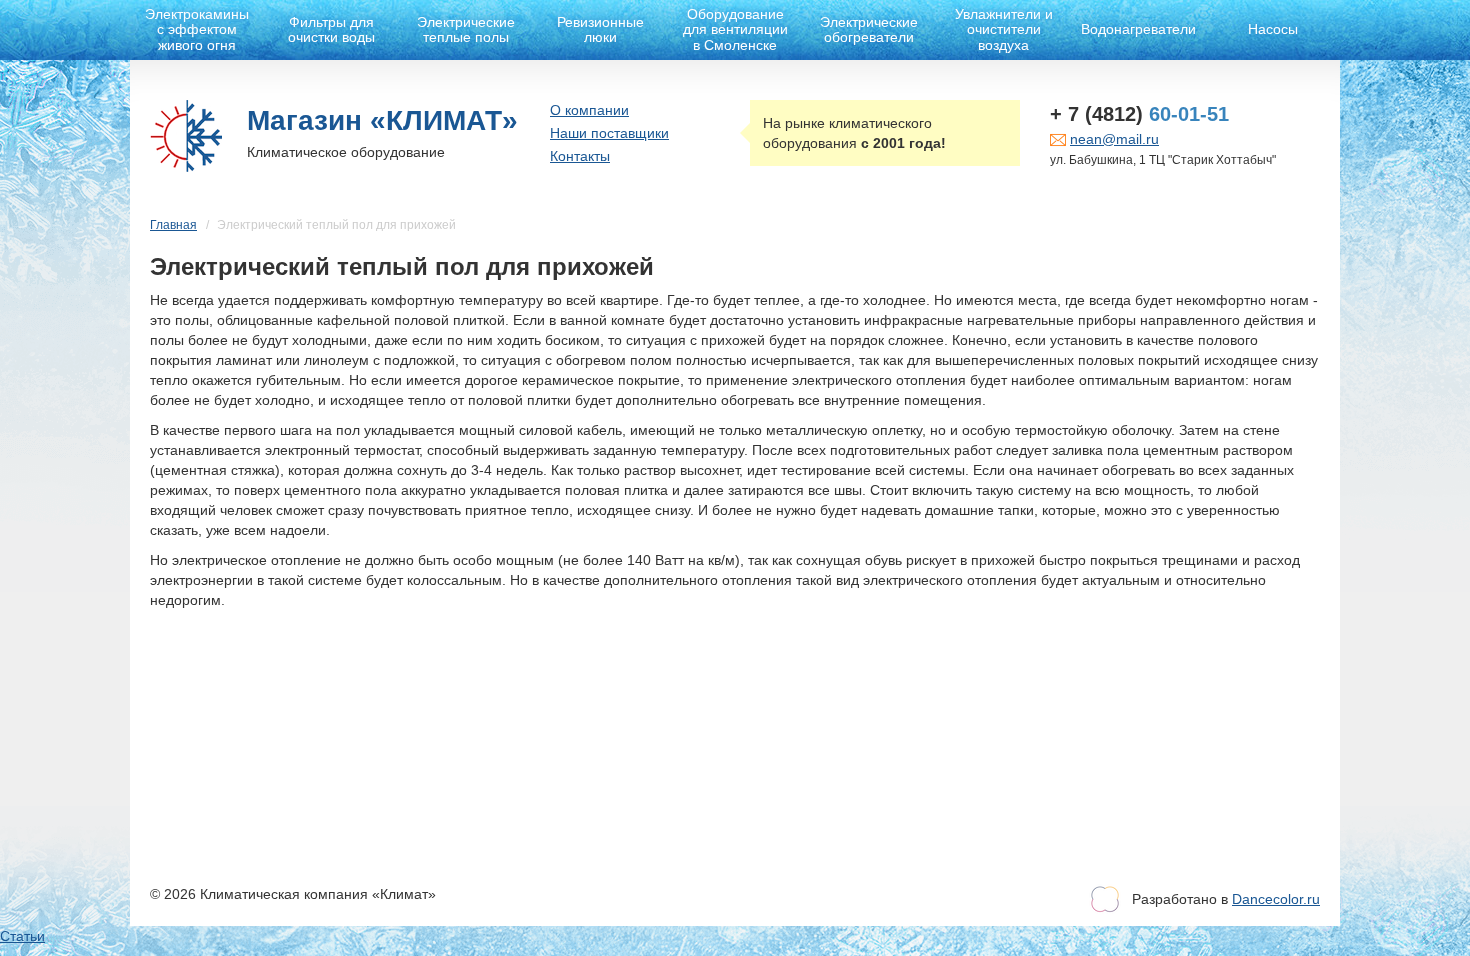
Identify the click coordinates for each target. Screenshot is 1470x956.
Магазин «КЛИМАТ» (382, 120)
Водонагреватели (1138, 29)
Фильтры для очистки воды (331, 29)
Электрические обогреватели (869, 29)
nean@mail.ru (1114, 139)
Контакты (580, 156)
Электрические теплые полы (466, 29)
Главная (173, 225)
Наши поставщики (609, 133)
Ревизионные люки (600, 29)
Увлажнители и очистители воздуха (1004, 29)
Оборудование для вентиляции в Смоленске (735, 29)
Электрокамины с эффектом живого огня (197, 29)
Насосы (1273, 29)
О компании (589, 110)
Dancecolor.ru (1276, 899)
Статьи (22, 936)
